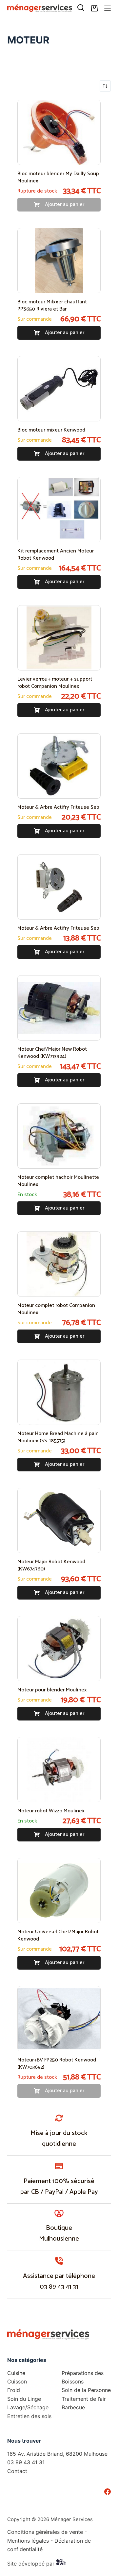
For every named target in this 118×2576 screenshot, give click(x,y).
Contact (17, 2471)
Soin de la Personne (86, 2390)
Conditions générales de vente (45, 2532)
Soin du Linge (24, 2399)
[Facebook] (108, 2492)
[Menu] (108, 8)
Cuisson (17, 2381)
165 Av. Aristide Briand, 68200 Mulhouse (57, 2454)
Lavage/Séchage (28, 2407)
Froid (14, 2390)
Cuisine (16, 2373)
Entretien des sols (29, 2416)
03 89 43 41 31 (59, 2287)
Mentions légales (28, 2541)
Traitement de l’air (84, 2399)
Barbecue (73, 2407)
